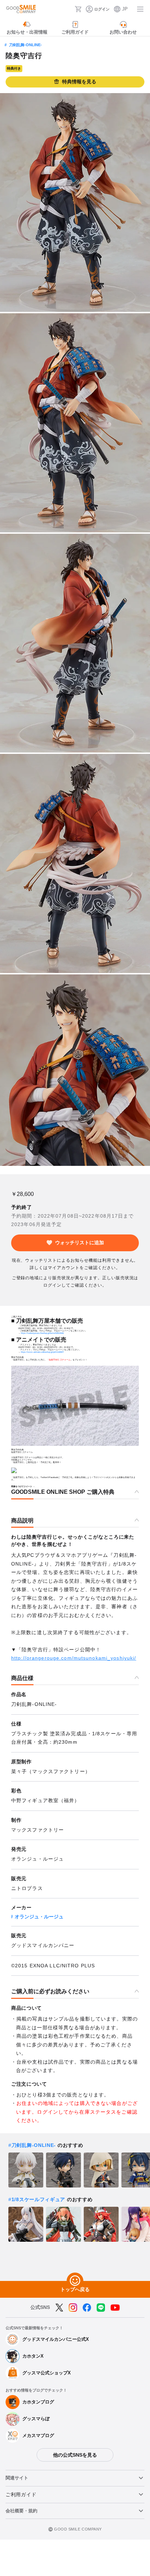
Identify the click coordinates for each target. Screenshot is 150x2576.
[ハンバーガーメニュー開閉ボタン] (140, 9)
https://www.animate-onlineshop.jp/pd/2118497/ (42, 1352)
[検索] (67, 9)
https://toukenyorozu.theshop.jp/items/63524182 (42, 1333)
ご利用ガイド (21, 2494)
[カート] (78, 9)
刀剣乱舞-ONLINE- (25, 45)
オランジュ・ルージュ (39, 1917)
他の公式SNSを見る (75, 2455)
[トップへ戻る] (75, 2281)
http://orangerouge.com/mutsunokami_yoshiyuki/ (74, 1658)
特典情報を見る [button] (79, 82)
